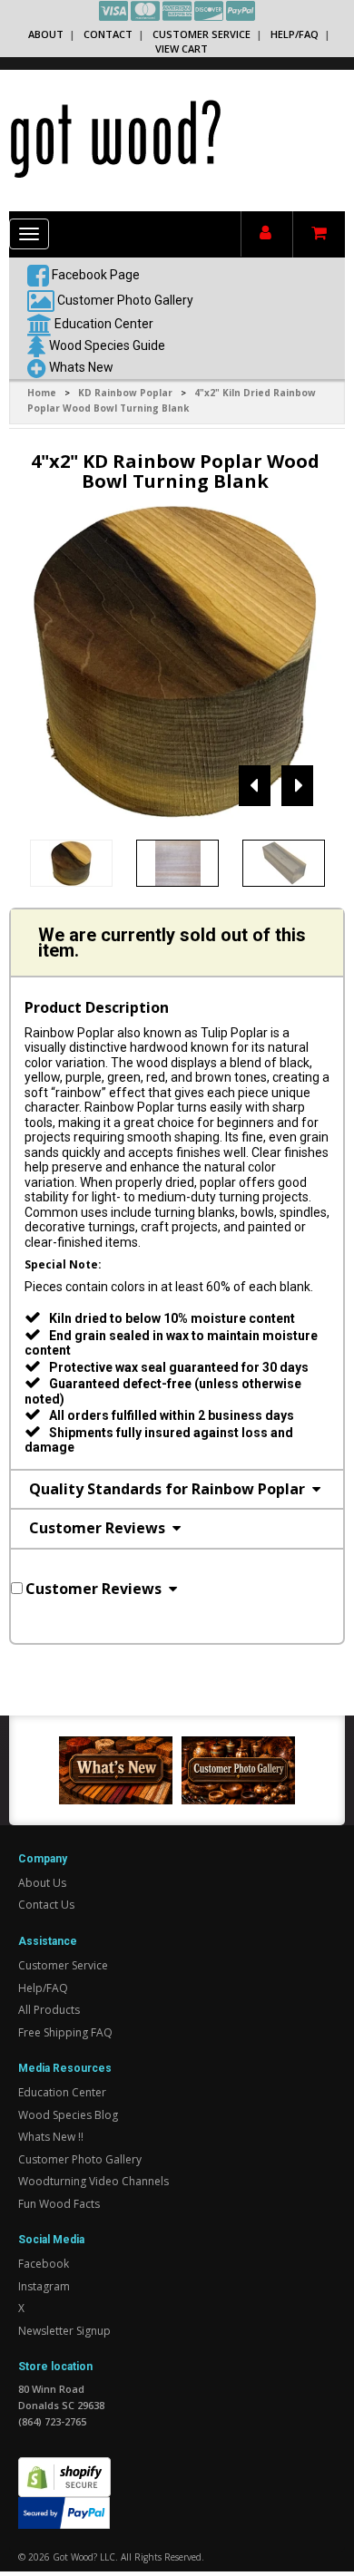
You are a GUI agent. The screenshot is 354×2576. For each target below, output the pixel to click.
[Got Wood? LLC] (116, 138)
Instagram (44, 2286)
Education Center (104, 323)
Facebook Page (94, 274)
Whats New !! (51, 2137)
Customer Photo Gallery (125, 299)
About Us (42, 1883)
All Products (49, 2010)
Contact (108, 34)
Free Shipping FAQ (65, 2032)
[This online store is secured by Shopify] (64, 2467)
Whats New (81, 366)
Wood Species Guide (107, 345)
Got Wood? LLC (84, 2557)
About (46, 34)
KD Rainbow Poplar (125, 393)
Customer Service (202, 34)
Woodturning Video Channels (93, 2181)
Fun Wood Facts (59, 2204)
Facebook (44, 2264)
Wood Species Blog (68, 2115)
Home (42, 393)
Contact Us (46, 1905)
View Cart (182, 49)
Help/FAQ (295, 34)
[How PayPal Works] (64, 2511)
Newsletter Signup (64, 2331)
